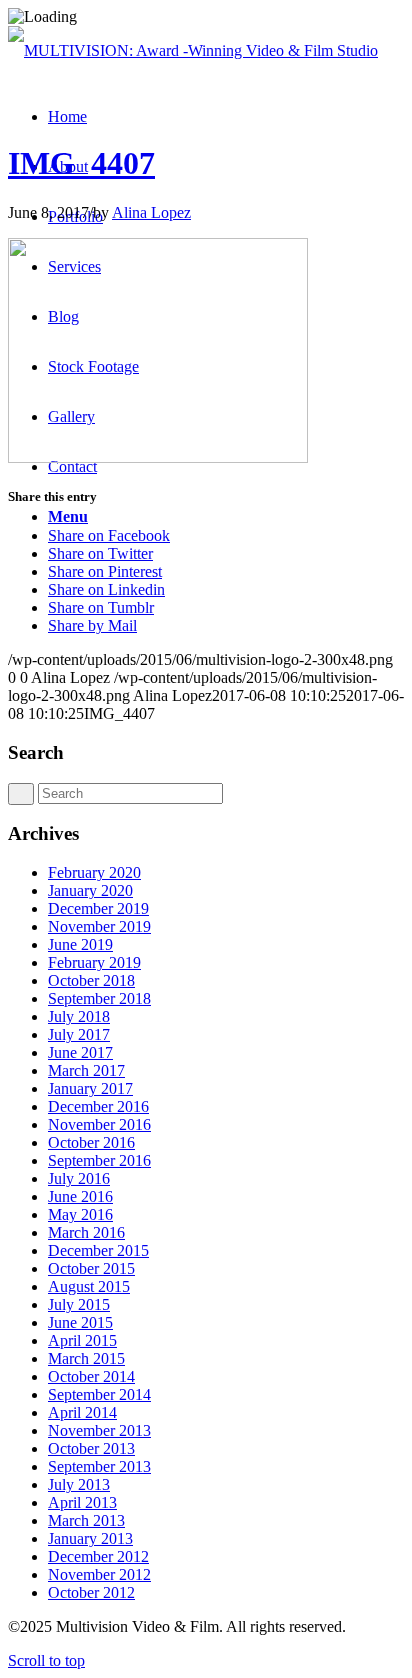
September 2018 (99, 998)
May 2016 (80, 1214)
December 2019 (98, 908)
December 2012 (98, 1556)
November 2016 (99, 1124)
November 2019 (99, 926)
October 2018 (91, 980)
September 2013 (99, 1466)
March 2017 (86, 1070)
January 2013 (90, 1538)
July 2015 (79, 1304)
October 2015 (91, 1268)
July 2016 (79, 1178)
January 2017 (90, 1088)
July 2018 (79, 1016)
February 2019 (94, 962)
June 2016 (80, 1196)
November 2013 (99, 1430)
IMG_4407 (81, 163)
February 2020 (94, 872)
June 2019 (80, 944)
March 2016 (86, 1232)
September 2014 (99, 1394)
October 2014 (91, 1376)
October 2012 (91, 1592)
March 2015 (86, 1358)
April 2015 (82, 1340)
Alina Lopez (151, 212)
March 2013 (86, 1520)
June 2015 (80, 1322)
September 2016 (99, 1160)
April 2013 (82, 1502)
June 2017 (80, 1052)
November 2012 (99, 1574)
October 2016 (91, 1142)
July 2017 (79, 1034)
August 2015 (89, 1286)
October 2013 (91, 1448)
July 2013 (79, 1484)
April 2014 (82, 1412)
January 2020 (90, 890)
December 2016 (98, 1106)
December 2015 (98, 1250)
